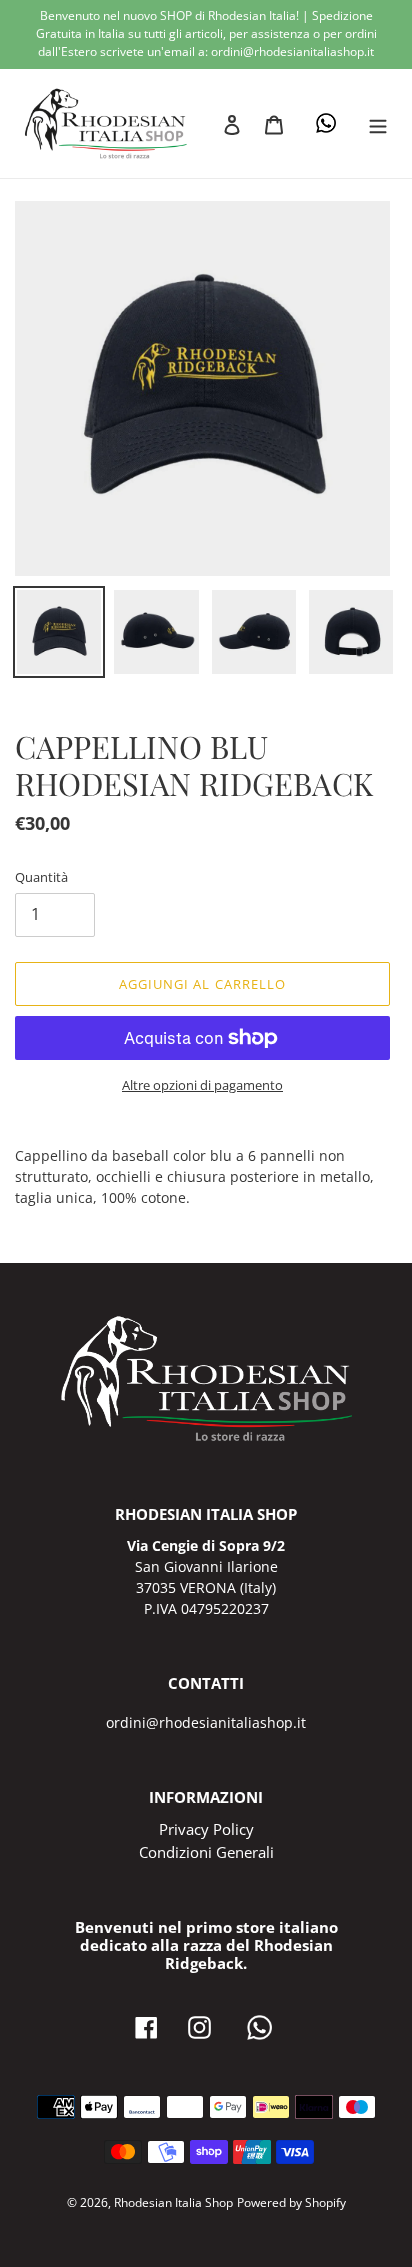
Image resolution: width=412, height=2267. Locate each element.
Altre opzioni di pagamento (202, 1085)
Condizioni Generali (206, 1852)
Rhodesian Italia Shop (173, 2202)
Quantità (41, 877)
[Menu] (378, 123)
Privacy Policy (206, 1829)
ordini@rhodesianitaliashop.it (206, 1722)
